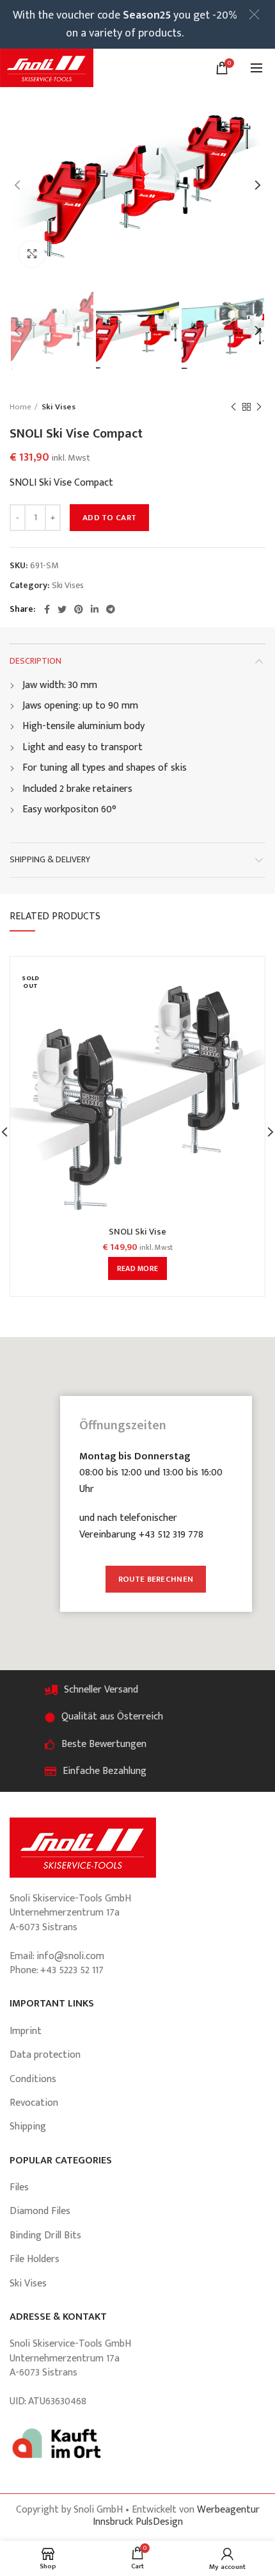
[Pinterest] (79, 609)
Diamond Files (40, 2211)
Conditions (33, 2079)
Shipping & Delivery (50, 859)
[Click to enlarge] (32, 254)
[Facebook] (47, 609)
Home (20, 407)
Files (19, 2187)
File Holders (35, 2259)
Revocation (34, 2103)
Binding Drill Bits (45, 2236)
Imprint (26, 2031)
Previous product (233, 407)
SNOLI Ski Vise (137, 1232)
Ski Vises (59, 407)
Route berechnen (156, 1579)
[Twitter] (62, 609)
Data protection (45, 2055)
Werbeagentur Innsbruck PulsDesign (176, 2516)
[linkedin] (95, 609)
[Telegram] (111, 609)
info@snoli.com (70, 1956)
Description (35, 661)
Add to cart (109, 518)
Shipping (28, 2127)
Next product (259, 407)
